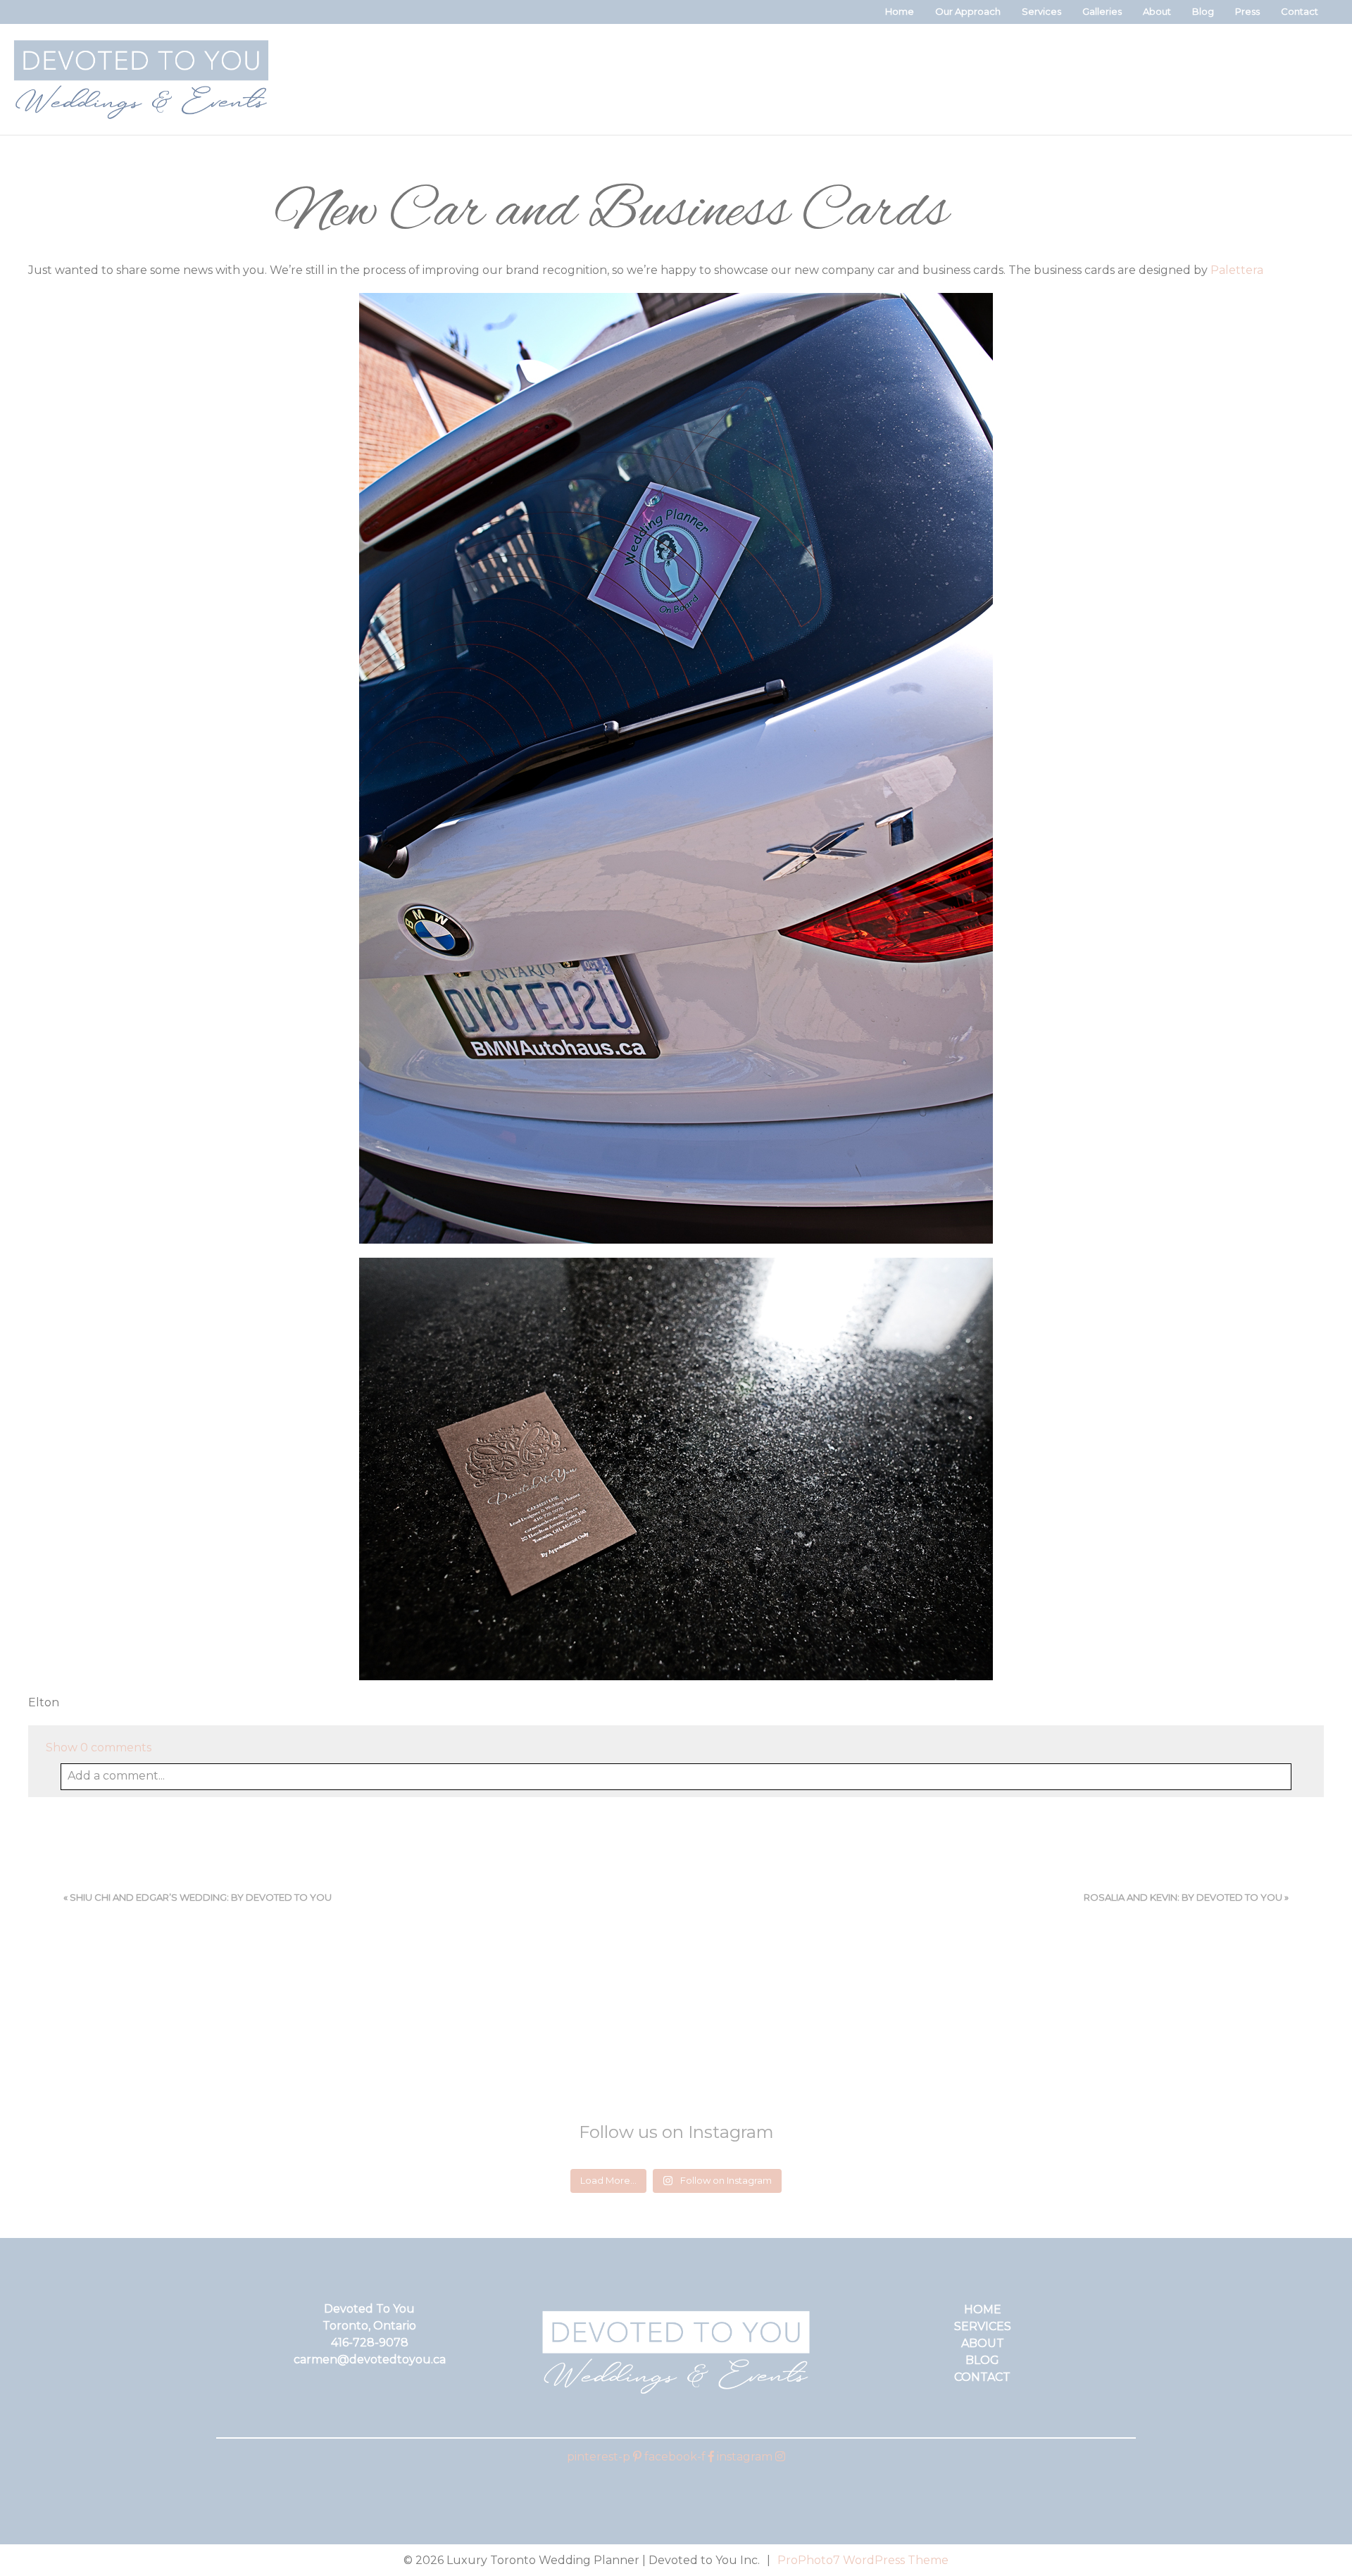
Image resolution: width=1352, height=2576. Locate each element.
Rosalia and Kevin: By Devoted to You (1183, 1897)
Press (1247, 11)
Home (900, 11)
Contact (1300, 11)
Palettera (1237, 270)
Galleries (1102, 11)
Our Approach (968, 11)
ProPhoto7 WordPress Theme (863, 2560)
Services (1041, 11)
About (1157, 11)
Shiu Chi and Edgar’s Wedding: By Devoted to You (201, 1897)
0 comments (99, 1747)
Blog (1203, 11)
